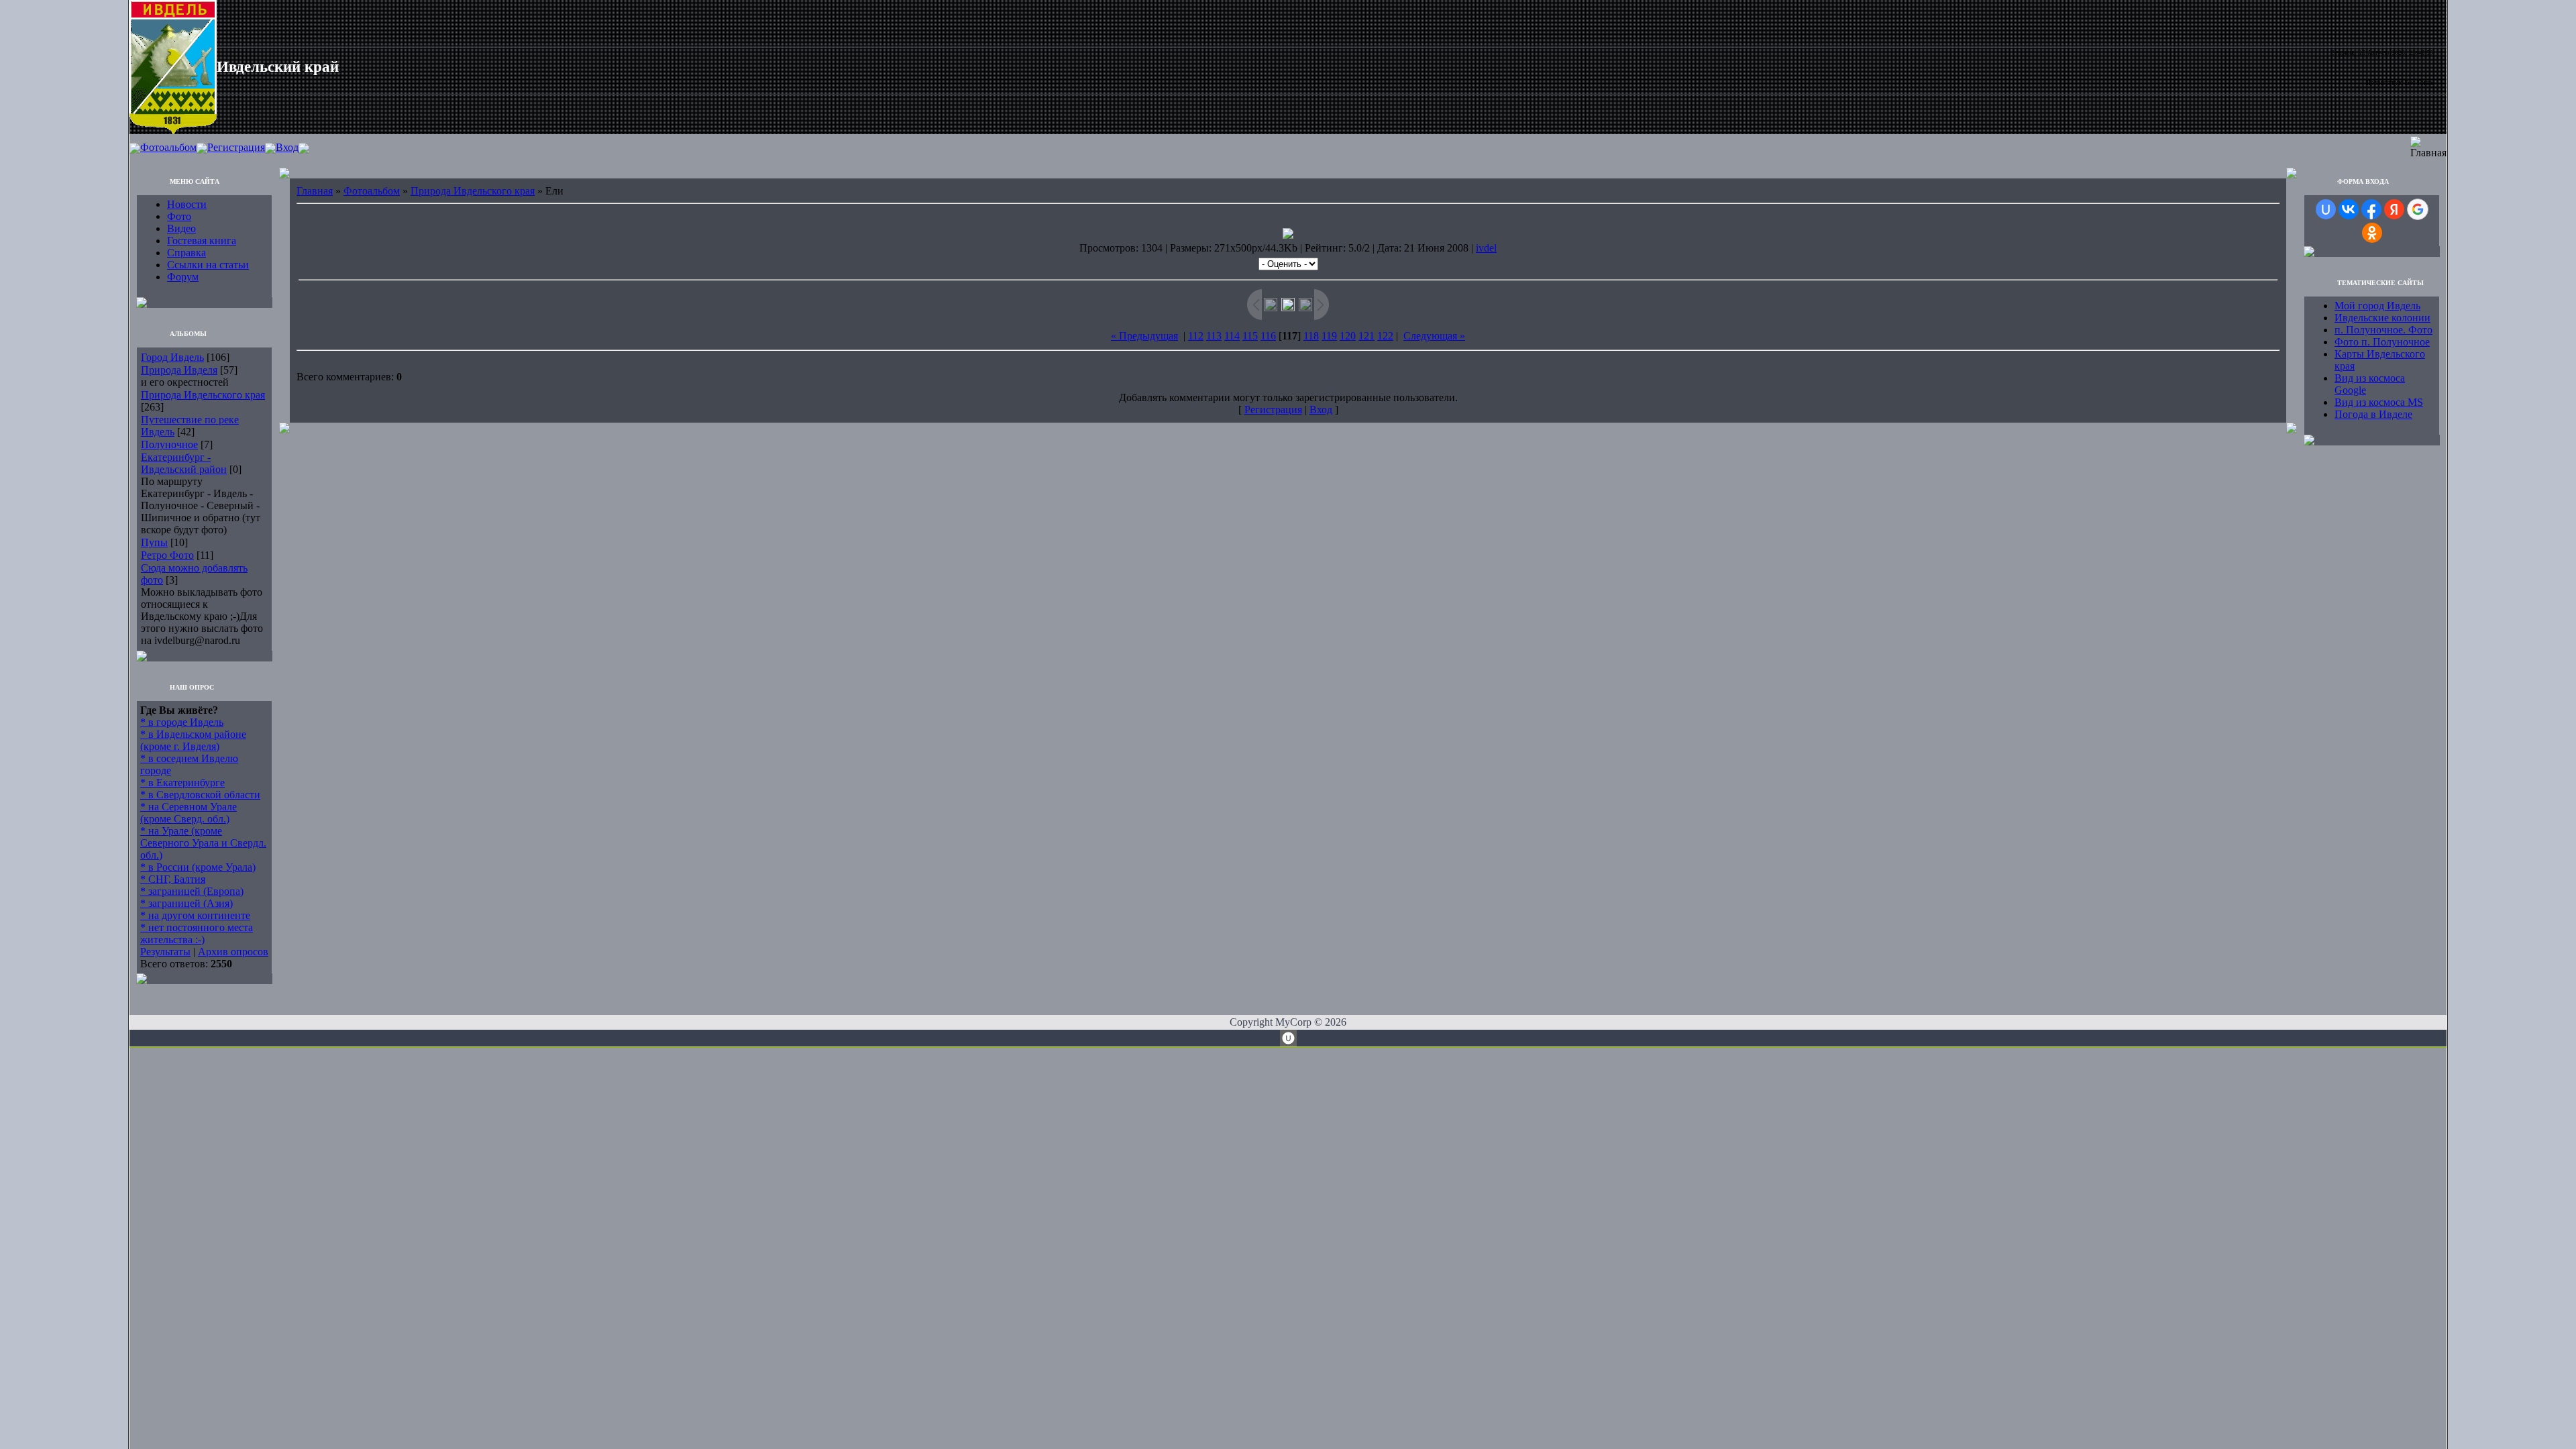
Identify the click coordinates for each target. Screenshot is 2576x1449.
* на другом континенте (195, 915)
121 (1366, 336)
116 (1268, 336)
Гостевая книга (202, 240)
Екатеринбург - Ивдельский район (184, 463)
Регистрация (236, 147)
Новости (187, 204)
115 (1250, 336)
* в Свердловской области (200, 795)
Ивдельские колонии (2382, 318)
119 (1329, 336)
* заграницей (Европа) (192, 891)
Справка (186, 253)
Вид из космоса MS (2379, 402)
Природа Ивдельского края (203, 395)
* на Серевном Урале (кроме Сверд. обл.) (189, 813)
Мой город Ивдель (2377, 306)
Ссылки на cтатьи (208, 265)
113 (1214, 336)
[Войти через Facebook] (2371, 209)
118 (1311, 336)
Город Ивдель (172, 357)
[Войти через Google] (2418, 209)
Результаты (165, 952)
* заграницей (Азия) (186, 903)
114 (1232, 336)
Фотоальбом (168, 147)
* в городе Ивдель (182, 722)
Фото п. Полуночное (2382, 342)
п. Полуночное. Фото (2383, 330)
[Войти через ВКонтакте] (2349, 209)
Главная (315, 191)
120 (1348, 336)
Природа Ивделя (179, 370)
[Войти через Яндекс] (2394, 209)
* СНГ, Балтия (173, 879)
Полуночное (169, 444)
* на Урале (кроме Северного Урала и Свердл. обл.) (203, 843)
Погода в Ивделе (2373, 414)
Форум (183, 277)
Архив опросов (233, 952)
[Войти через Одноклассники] (2372, 233)
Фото (179, 216)
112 (1196, 336)
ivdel (1486, 248)
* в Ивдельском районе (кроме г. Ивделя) (193, 740)
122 (1385, 336)
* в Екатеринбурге (182, 783)
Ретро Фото (167, 555)
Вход (287, 147)
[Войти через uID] (2326, 209)
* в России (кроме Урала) (198, 867)
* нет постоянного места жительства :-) (197, 933)
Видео (181, 228)
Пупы (154, 542)
